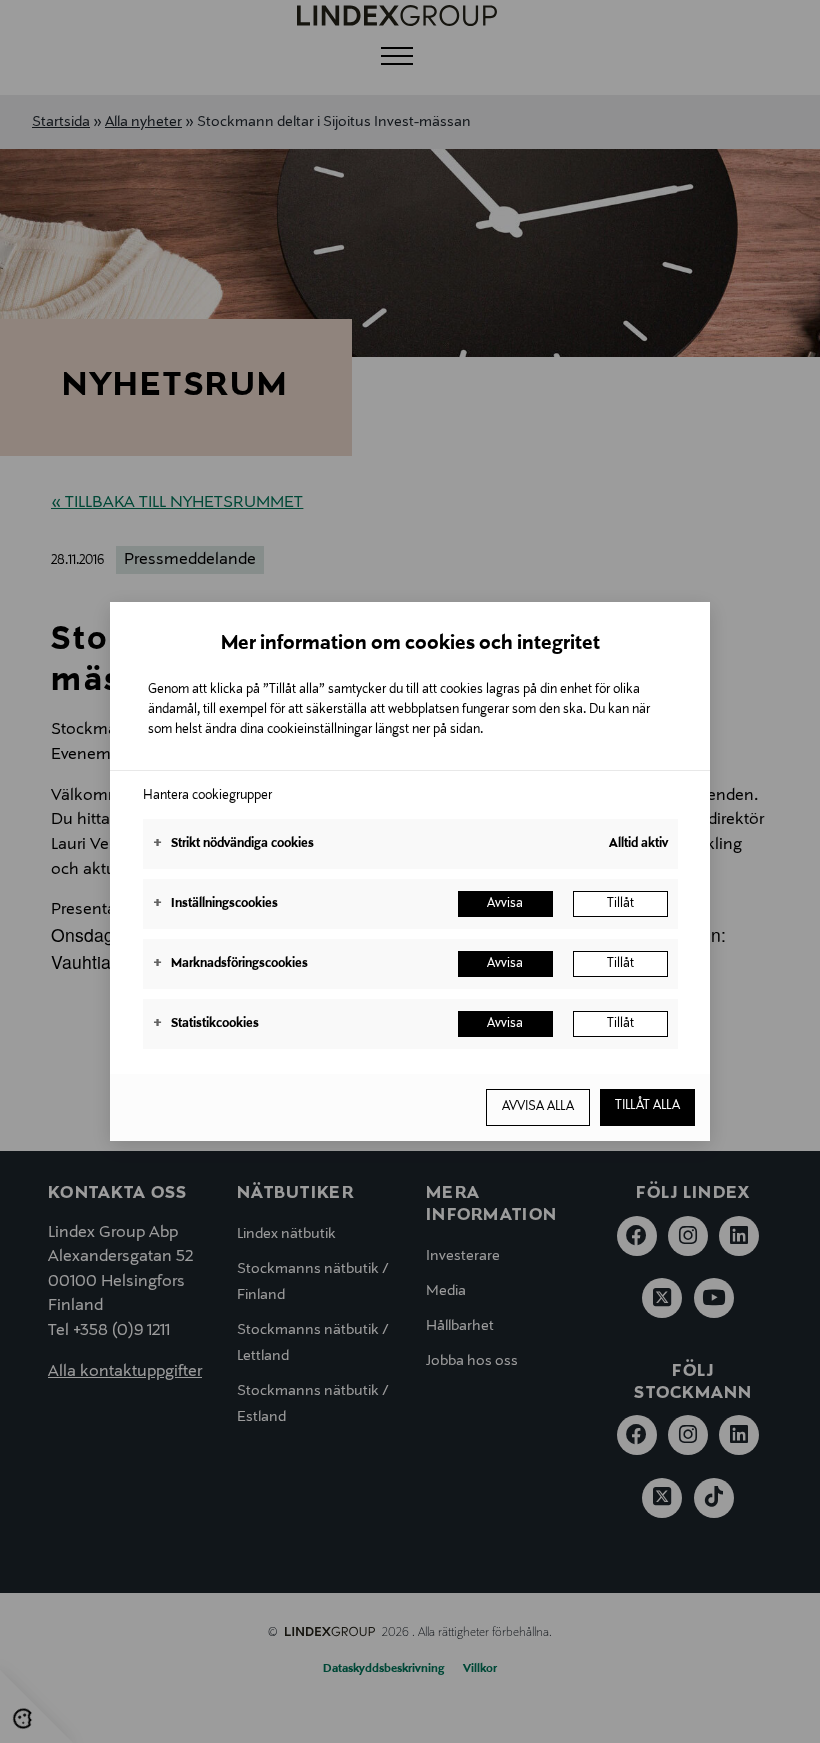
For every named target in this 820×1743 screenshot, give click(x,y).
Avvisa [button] (505, 904)
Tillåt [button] (620, 904)
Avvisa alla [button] (538, 1107)
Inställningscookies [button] (215, 904)
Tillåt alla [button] (647, 1106)
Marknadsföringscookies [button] (230, 964)
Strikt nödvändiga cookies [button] (233, 844)
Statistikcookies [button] (206, 1024)
